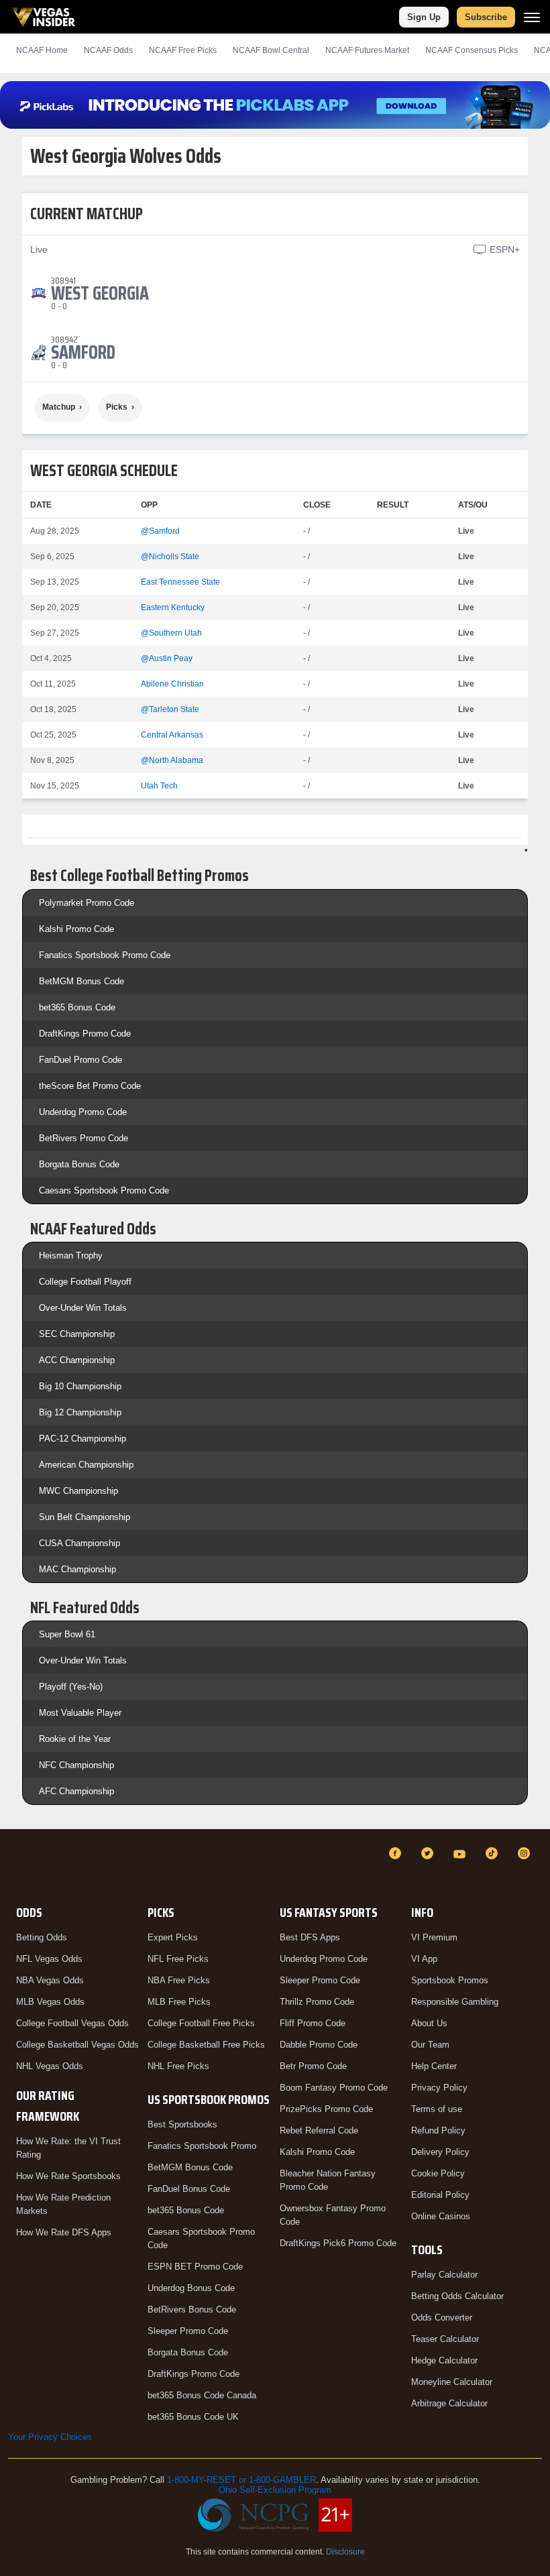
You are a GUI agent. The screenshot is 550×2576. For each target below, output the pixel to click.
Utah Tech (159, 786)
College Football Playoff (85, 1282)
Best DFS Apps (310, 1937)
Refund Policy (438, 2130)
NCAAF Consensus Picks (472, 50)
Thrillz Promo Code (317, 2002)
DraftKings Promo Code (85, 1034)
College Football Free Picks (201, 2023)
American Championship (86, 1465)
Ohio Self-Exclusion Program (275, 2490)
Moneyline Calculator (452, 2382)
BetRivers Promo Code (84, 1138)
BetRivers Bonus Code (192, 2309)
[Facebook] (397, 1853)
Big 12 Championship (80, 1412)
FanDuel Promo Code (80, 1060)
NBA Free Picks (179, 1980)
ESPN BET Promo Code (195, 2267)
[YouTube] (461, 1853)
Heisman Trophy (71, 1255)
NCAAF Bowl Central (271, 50)
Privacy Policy (439, 2088)
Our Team (430, 2045)
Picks (117, 407)
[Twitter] (429, 1853)
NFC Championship (76, 1765)
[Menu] (532, 17)
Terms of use (437, 2109)
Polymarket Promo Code (87, 903)
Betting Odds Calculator (457, 2296)
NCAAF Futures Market (367, 50)
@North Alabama (172, 760)
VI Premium (434, 1937)
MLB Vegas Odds (50, 2002)
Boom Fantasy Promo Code (334, 2088)
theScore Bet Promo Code (90, 1086)
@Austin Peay (167, 658)
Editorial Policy (440, 2195)
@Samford (160, 531)
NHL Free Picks (178, 2066)
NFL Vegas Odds (49, 1959)
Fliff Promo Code (313, 2023)
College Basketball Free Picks (206, 2045)
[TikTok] (494, 1853)
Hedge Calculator (444, 2360)
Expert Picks (173, 1937)
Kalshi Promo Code (76, 929)
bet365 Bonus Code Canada (202, 2395)
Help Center (434, 2066)
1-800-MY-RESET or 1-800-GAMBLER (241, 2480)
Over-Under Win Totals (83, 1308)
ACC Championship (77, 1360)
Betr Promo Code (313, 2066)
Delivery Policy (440, 2152)
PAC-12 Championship (82, 1439)
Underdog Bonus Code (191, 2288)
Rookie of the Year (75, 1739)
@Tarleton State (170, 709)
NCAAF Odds (108, 50)
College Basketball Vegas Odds (77, 2045)
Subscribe (486, 17)
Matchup (59, 407)
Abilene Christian (172, 684)
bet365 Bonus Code (77, 1007)
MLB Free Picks (179, 2002)
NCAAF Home (42, 50)
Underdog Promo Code (83, 1112)
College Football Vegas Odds (72, 2023)
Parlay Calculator (444, 2275)
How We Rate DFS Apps (64, 2232)
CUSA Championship (79, 1543)
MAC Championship (77, 1569)
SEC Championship (77, 1334)
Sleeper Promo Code (188, 2331)
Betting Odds (42, 1937)
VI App (424, 1959)
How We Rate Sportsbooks (68, 2176)
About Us (429, 2023)
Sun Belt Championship (85, 1517)
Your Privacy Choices (50, 2437)
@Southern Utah (171, 633)
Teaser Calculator (445, 2339)
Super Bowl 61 (67, 1634)
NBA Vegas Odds (50, 1980)
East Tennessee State (180, 582)
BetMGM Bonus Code (81, 981)
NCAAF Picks (183, 50)
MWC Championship (78, 1491)
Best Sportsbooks (182, 2124)
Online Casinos (441, 2216)
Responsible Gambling (455, 2002)
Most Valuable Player (80, 1713)
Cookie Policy (438, 2173)
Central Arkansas (172, 735)
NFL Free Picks (178, 1959)
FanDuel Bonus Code (189, 2189)
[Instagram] (526, 1853)
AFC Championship (76, 1791)
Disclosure (345, 2552)
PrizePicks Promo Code (326, 2109)
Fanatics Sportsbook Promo (202, 2146)
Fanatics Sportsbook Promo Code (105, 955)
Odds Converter (442, 2318)
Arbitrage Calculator (449, 2403)
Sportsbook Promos (450, 1980)
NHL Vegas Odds (50, 2066)
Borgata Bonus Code (79, 1164)
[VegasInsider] (16, 1866)
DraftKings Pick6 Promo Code (338, 2243)
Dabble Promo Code (319, 2045)
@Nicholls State (170, 557)
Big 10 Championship (80, 1386)
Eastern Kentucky (173, 607)
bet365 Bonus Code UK (193, 2417)
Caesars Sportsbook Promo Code (104, 1190)
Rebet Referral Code (319, 2130)
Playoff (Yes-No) (71, 1687)
